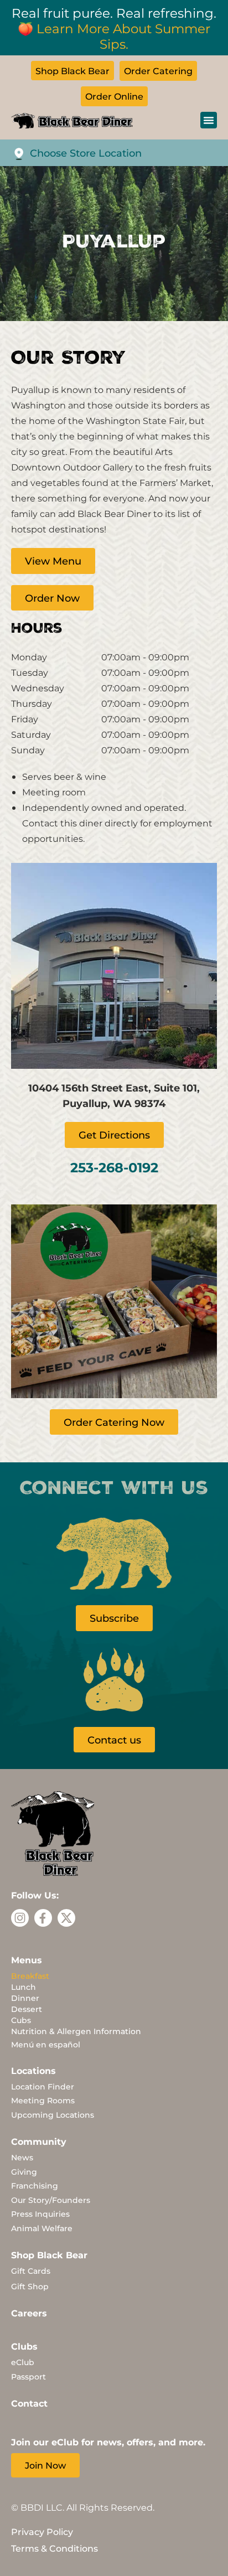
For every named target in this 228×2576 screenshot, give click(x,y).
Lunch (24, 1987)
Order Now (52, 598)
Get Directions (114, 1135)
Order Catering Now (114, 1422)
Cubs (21, 2020)
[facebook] (43, 1918)
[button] (209, 120)
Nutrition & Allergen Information (76, 2031)
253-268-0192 (114, 1167)
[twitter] (66, 1918)
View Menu (53, 561)
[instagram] (20, 1918)
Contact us (114, 1740)
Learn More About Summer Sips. (123, 36)
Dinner (25, 1998)
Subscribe (114, 1618)
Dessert (27, 2009)
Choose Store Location (86, 153)
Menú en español (46, 2044)
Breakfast (30, 1976)
